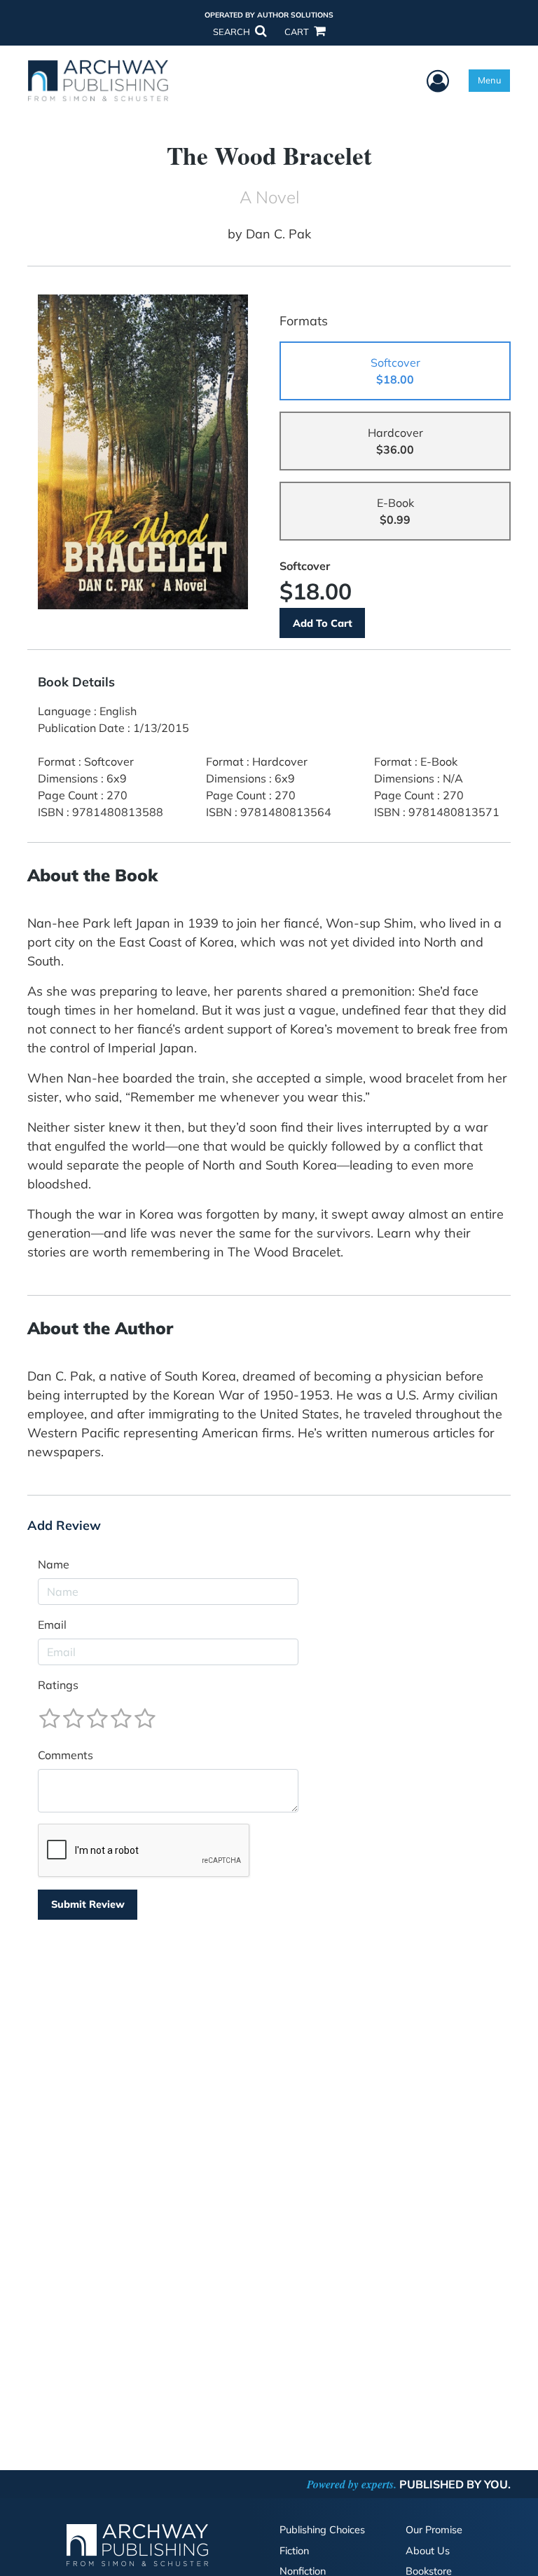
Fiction (294, 2551)
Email (52, 1625)
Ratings (58, 1685)
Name (54, 1564)
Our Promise (434, 2530)
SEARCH (233, 32)
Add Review (64, 1526)
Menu (489, 80)
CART (298, 32)
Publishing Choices (322, 2530)
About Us (428, 2551)
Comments (65, 1755)
